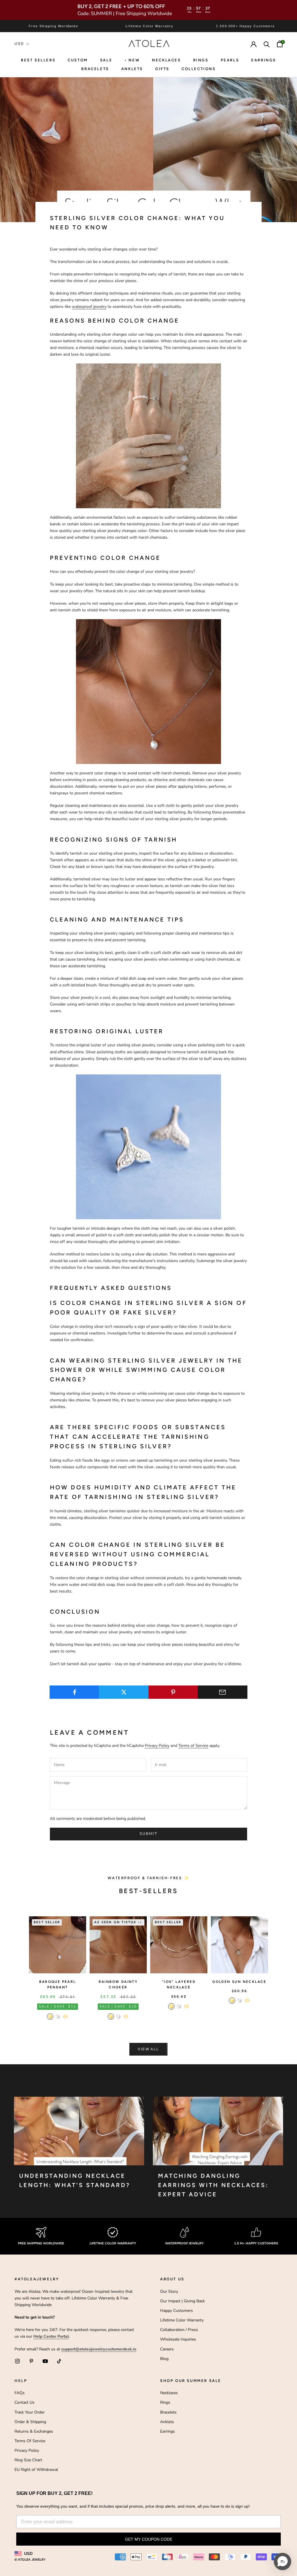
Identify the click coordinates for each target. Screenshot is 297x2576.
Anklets (132, 69)
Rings (165, 2402)
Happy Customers (176, 2311)
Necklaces (166, 60)
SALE (106, 60)
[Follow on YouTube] (45, 2361)
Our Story (169, 2291)
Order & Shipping (30, 2422)
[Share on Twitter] (124, 1692)
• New (132, 60)
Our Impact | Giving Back (182, 2301)
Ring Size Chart (28, 2460)
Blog (164, 2359)
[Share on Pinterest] (173, 1692)
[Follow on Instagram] (17, 2361)
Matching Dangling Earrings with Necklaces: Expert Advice (213, 2185)
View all (148, 2049)
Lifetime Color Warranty (182, 2320)
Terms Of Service (30, 2441)
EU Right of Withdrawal (36, 2470)
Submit (148, 1834)
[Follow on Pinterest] (31, 2361)
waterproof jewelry (89, 307)
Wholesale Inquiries (178, 2339)
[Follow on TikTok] (59, 2361)
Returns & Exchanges (34, 2431)
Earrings (264, 60)
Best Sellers (38, 60)
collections (199, 69)
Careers (167, 2349)
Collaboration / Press (179, 2330)
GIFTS (162, 69)
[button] (282, 2562)
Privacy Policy (157, 1746)
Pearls (230, 60)
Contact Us (25, 2402)
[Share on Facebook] (74, 1692)
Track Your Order (30, 2412)
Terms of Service (193, 1746)
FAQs (20, 2393)
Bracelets (95, 69)
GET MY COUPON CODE (149, 2539)
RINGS (201, 60)
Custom (78, 60)
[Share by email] (223, 1692)
